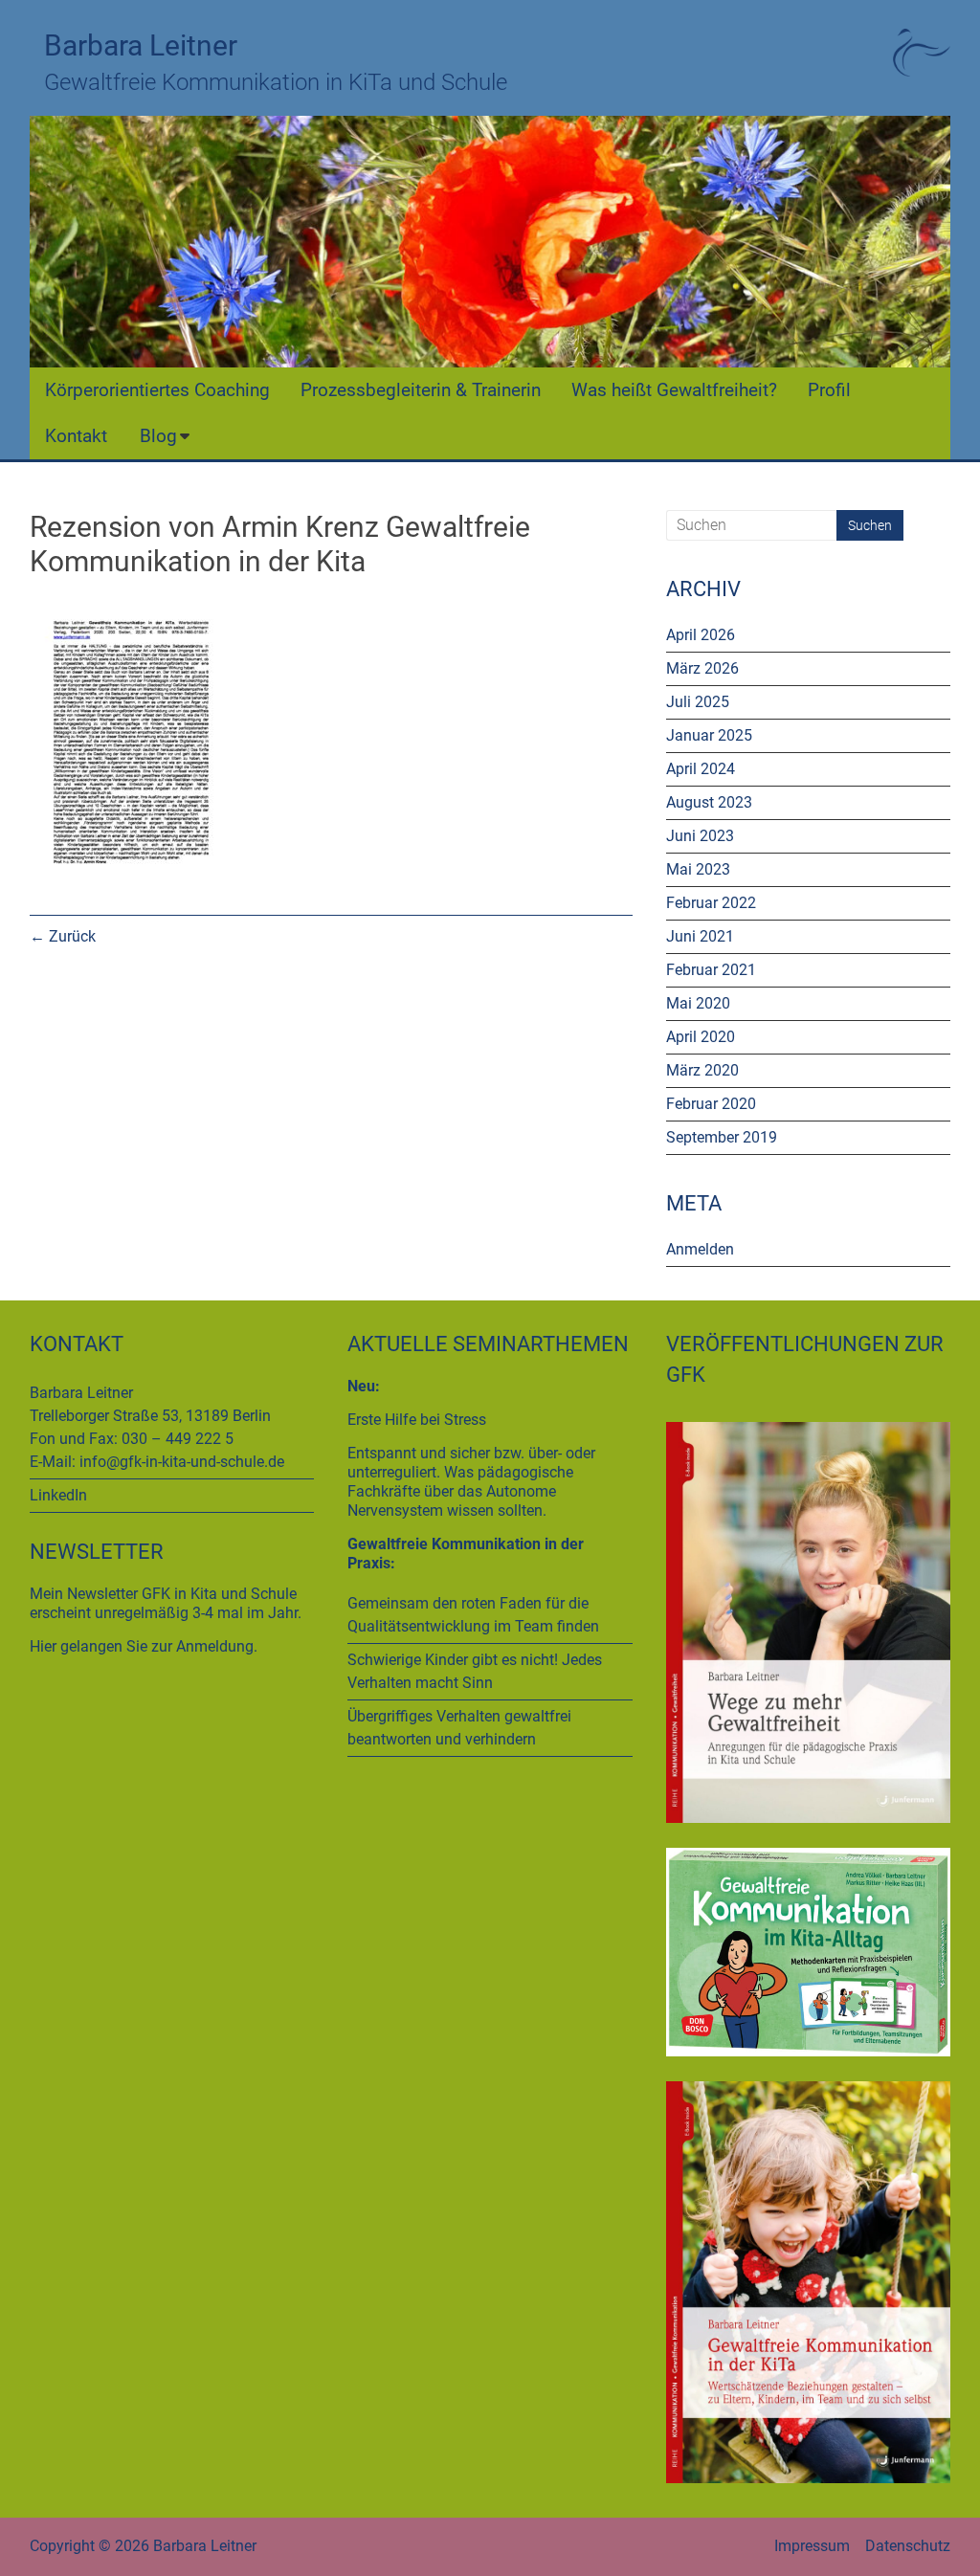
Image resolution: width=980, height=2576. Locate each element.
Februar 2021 (711, 970)
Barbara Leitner (141, 45)
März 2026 (702, 668)
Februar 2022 (711, 903)
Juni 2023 (700, 836)
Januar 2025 (709, 735)
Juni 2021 (700, 936)
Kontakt (76, 436)
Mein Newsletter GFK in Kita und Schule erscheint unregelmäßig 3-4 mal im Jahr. (166, 1603)
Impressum (812, 2546)
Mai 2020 (698, 1003)
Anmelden (700, 1249)
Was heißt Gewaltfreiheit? (674, 390)
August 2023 (709, 802)
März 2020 (702, 1070)
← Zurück (63, 936)
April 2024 (701, 769)
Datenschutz (908, 2546)
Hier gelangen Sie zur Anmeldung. (144, 1646)
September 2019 (722, 1137)
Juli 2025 (698, 702)
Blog (158, 436)
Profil (829, 390)
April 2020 (701, 1037)
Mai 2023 (698, 869)
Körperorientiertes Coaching (157, 390)
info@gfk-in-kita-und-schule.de (182, 1462)
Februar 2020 (711, 1104)
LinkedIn (58, 1495)
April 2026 (701, 635)
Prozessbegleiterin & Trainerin (421, 390)
